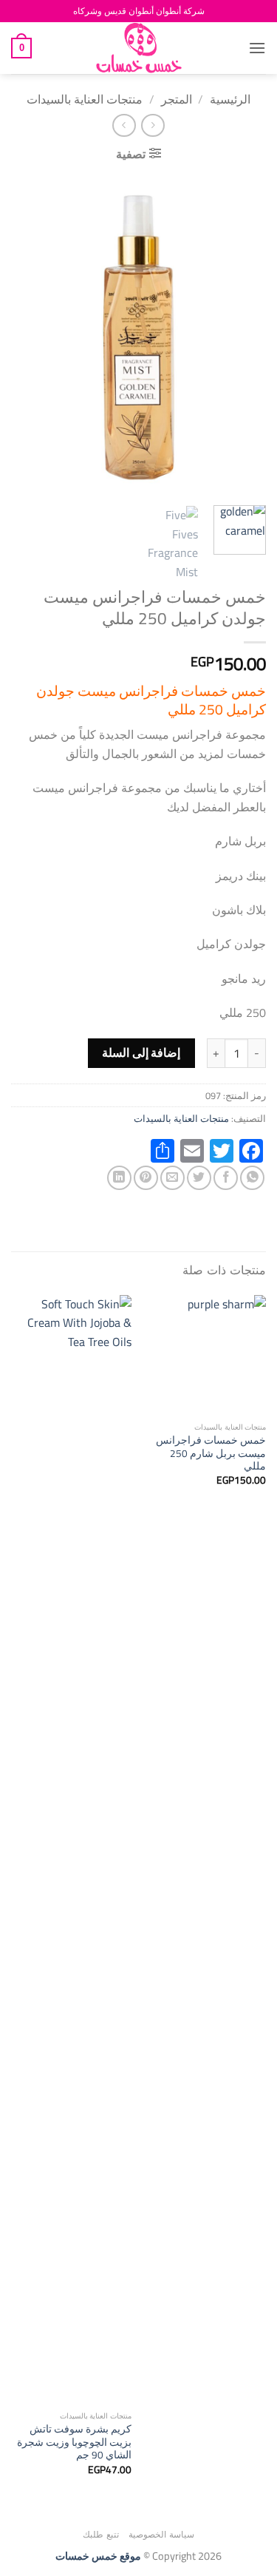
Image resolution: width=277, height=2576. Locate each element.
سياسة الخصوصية (161, 2534)
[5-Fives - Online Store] (139, 48)
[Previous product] (124, 125)
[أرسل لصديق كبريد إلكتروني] (172, 1178)
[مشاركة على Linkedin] (119, 1178)
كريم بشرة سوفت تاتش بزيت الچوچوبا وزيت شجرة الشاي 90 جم (74, 2443)
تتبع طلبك (101, 2534)
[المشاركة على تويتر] (199, 1178)
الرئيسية (230, 99)
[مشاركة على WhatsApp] (252, 1178)
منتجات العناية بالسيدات (85, 99)
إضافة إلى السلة (141, 1053)
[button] (257, 48)
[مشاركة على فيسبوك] (226, 1178)
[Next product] (153, 125)
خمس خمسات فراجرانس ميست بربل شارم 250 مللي (211, 1454)
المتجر (177, 99)
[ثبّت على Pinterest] (146, 1178)
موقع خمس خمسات (98, 2556)
